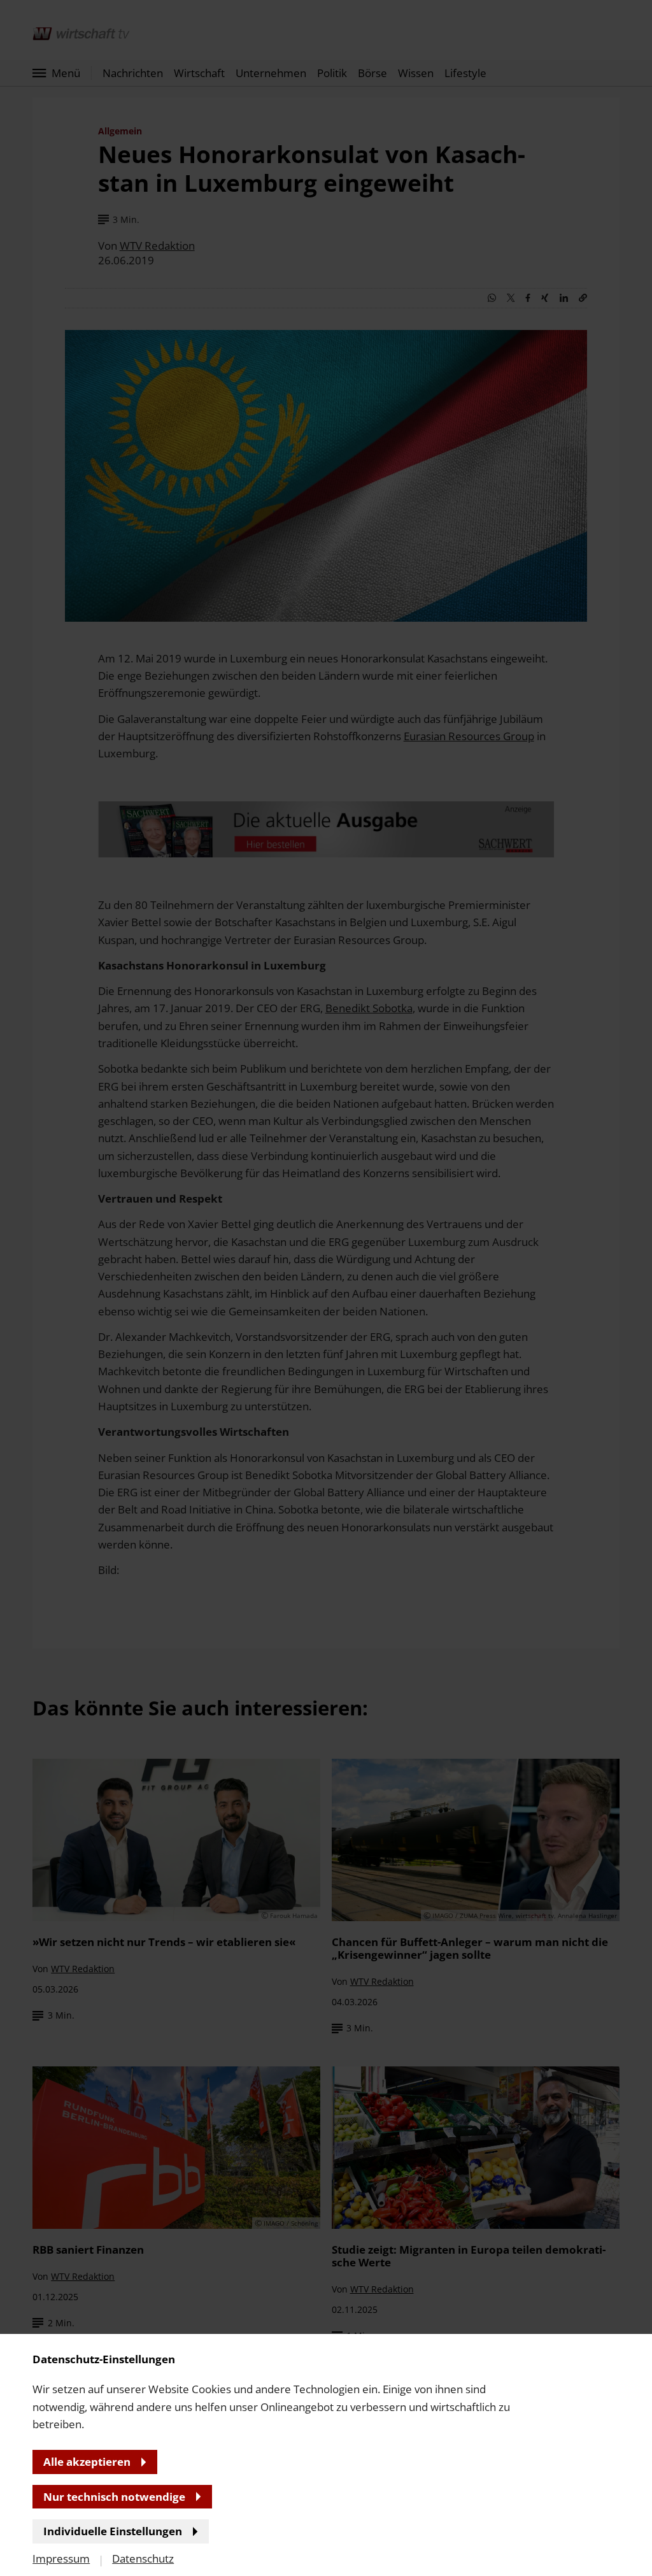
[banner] (326, 1288)
